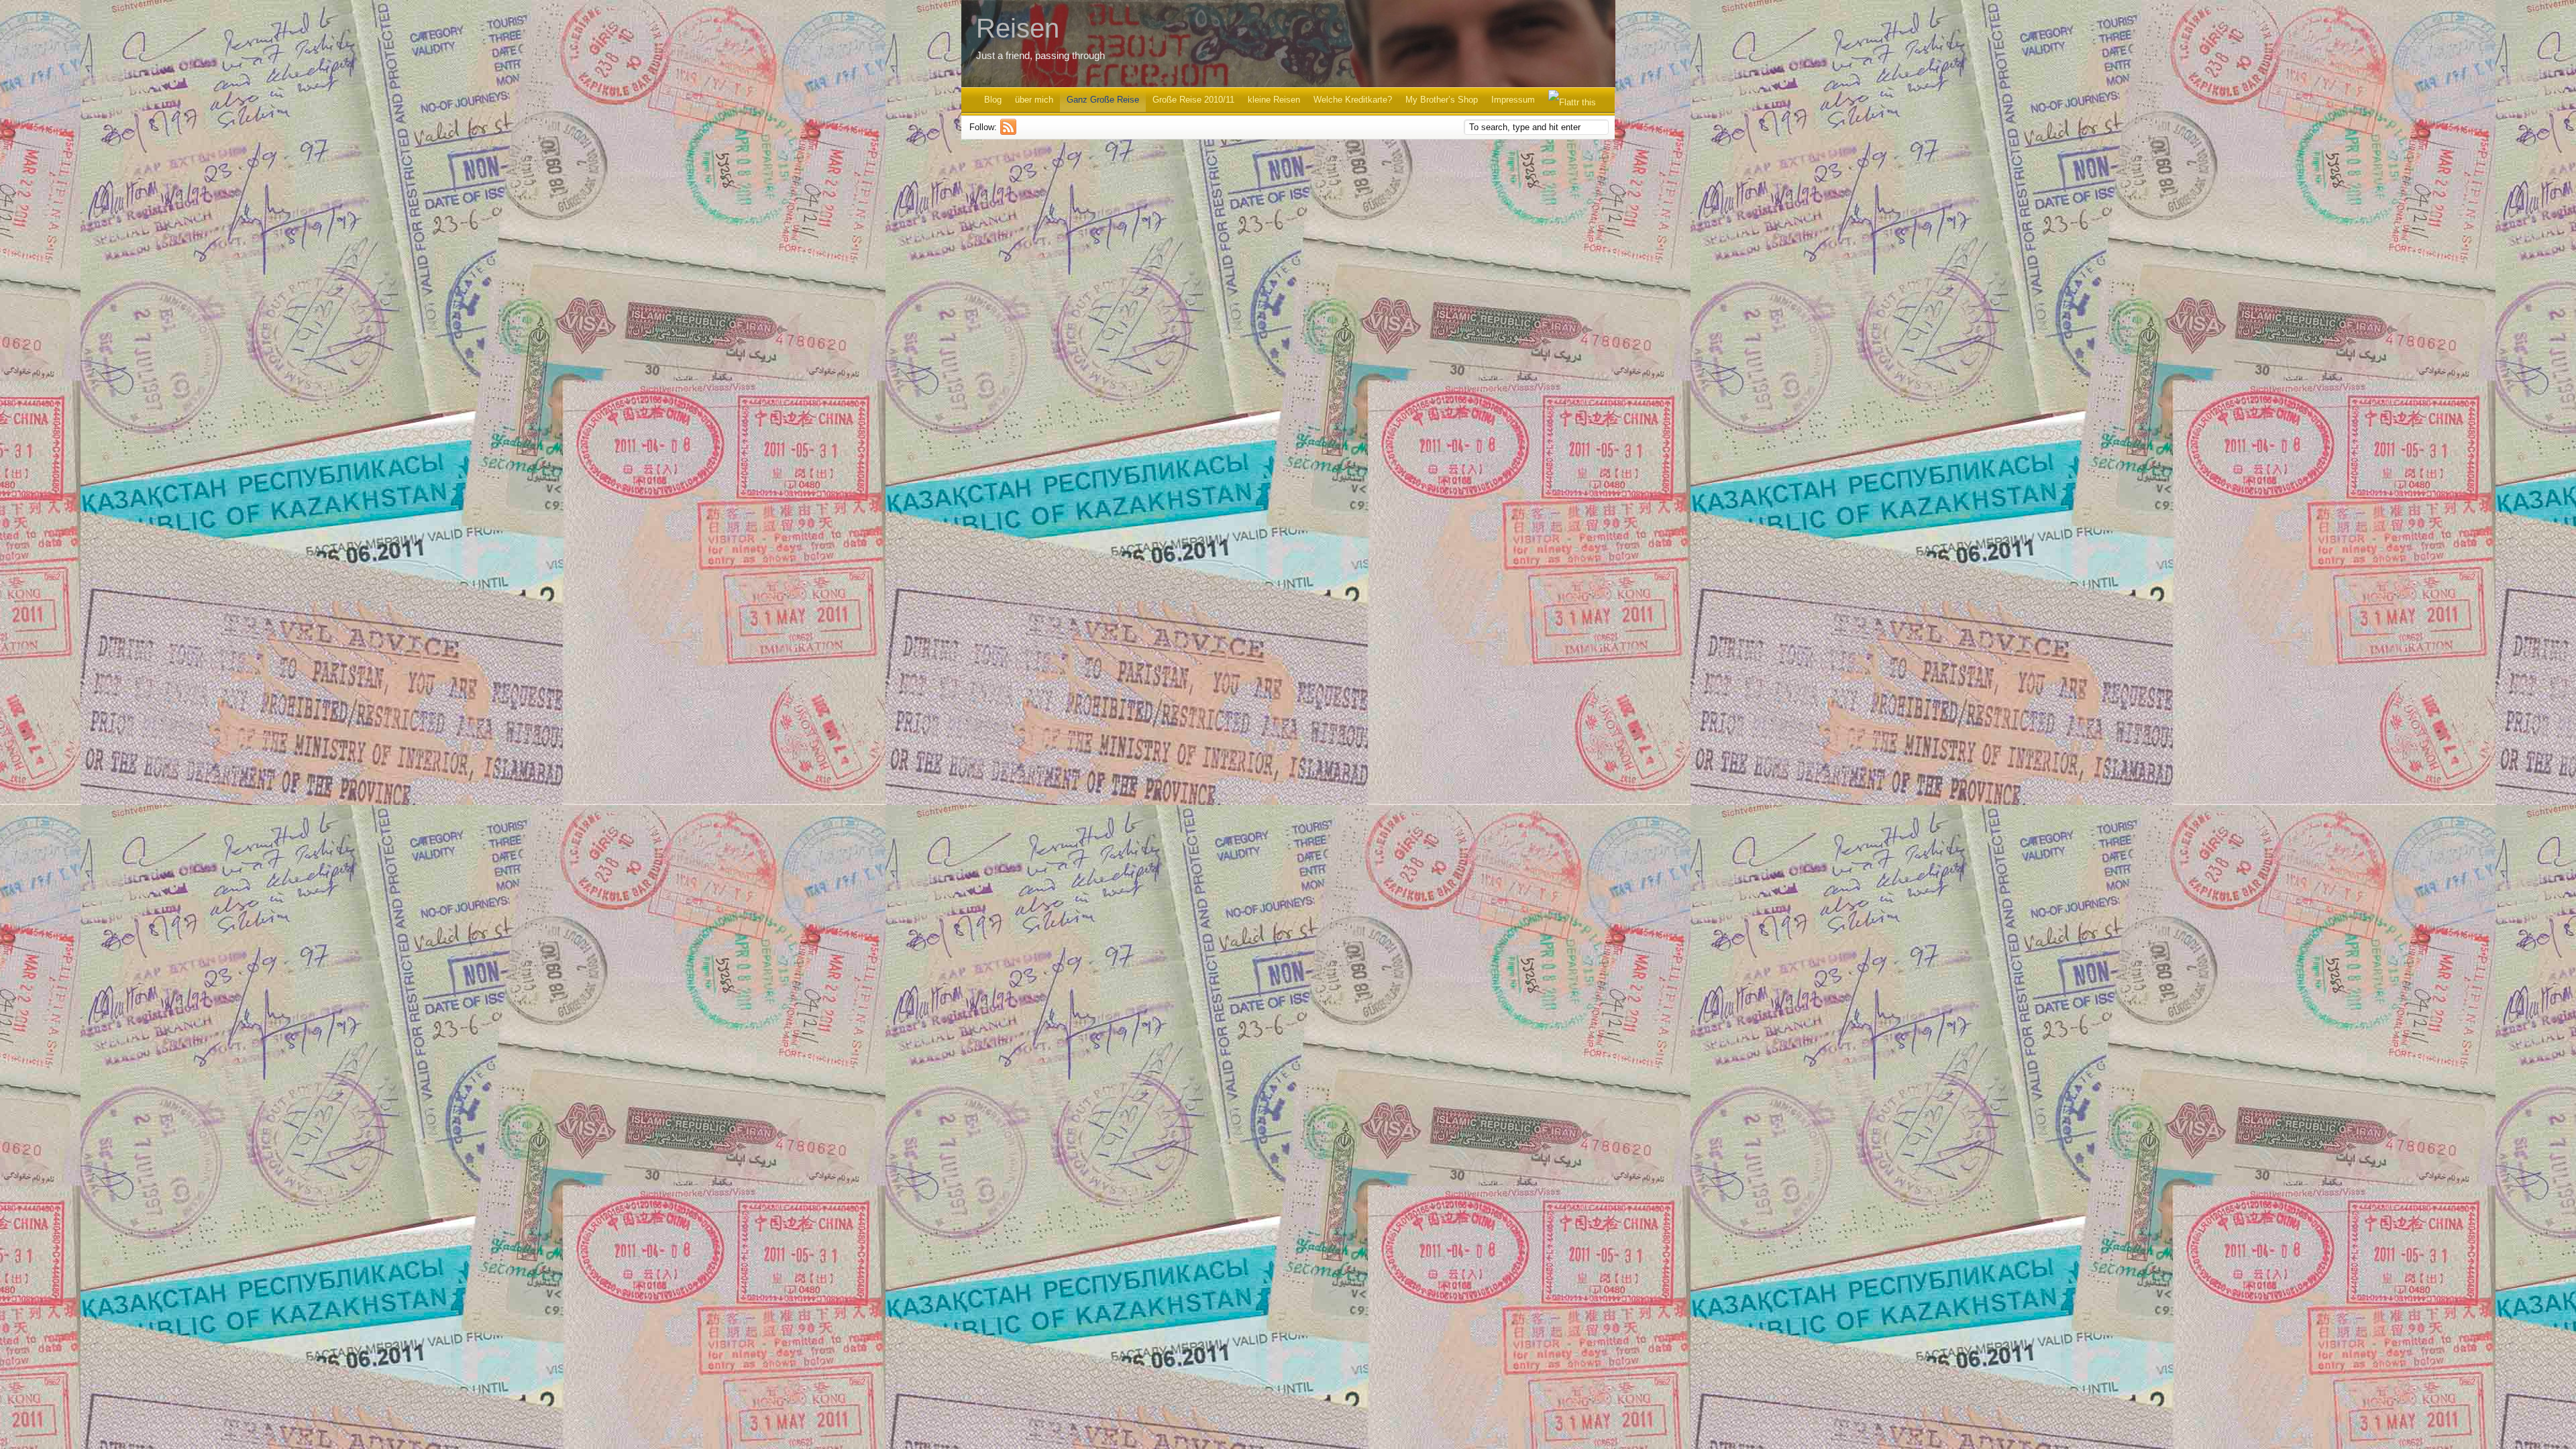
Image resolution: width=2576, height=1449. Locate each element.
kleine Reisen (1274, 100)
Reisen (1018, 28)
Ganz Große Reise (1103, 100)
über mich (1034, 100)
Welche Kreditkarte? (1353, 100)
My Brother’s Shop (1442, 100)
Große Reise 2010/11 (1193, 100)
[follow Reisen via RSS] (1010, 132)
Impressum (1513, 100)
